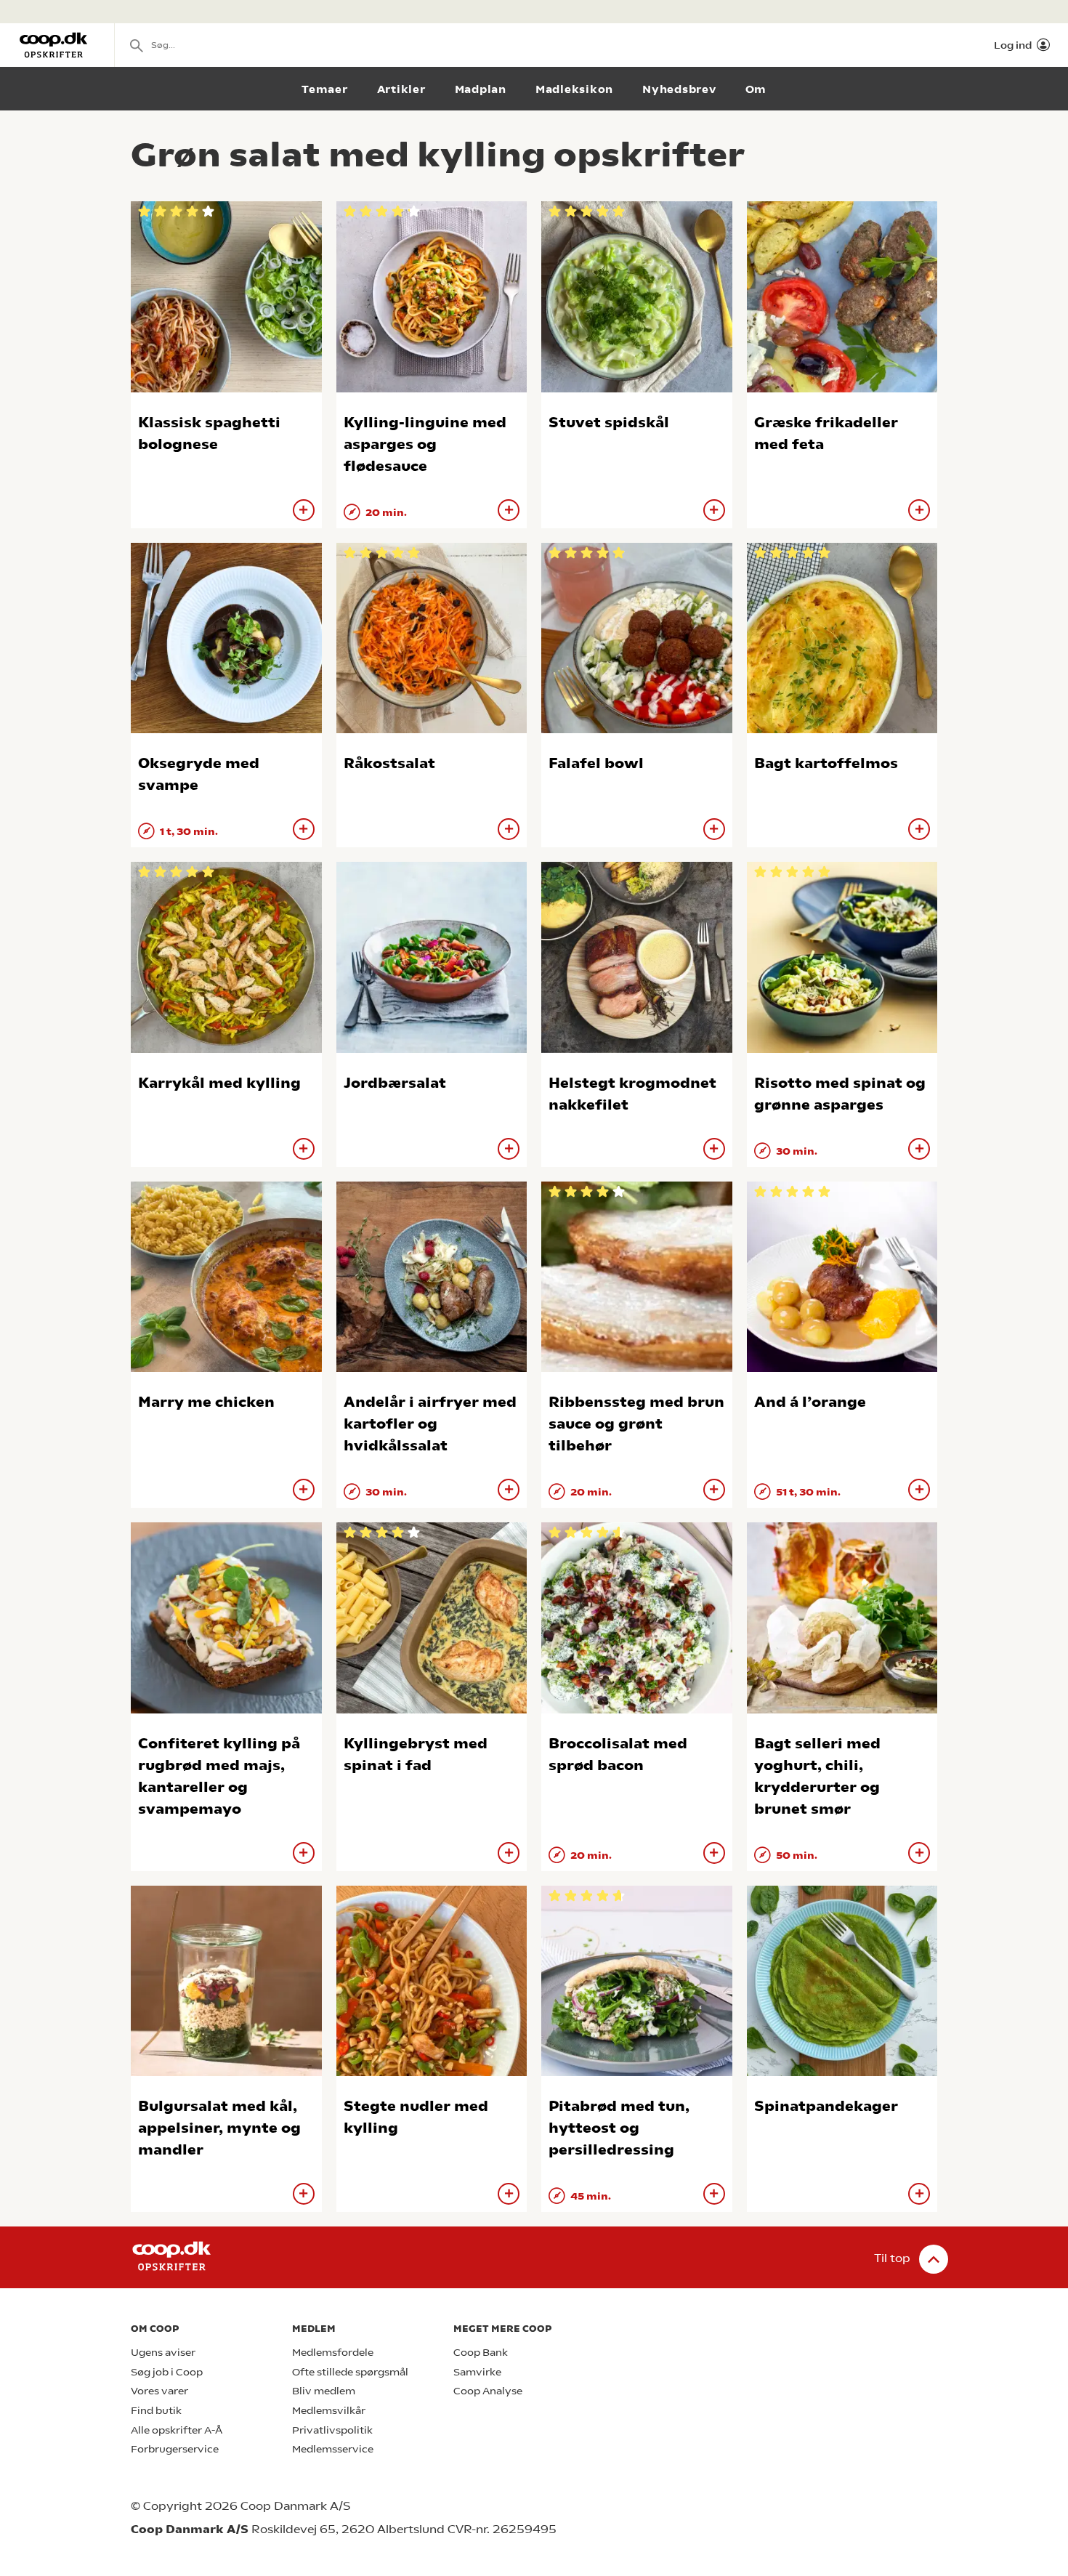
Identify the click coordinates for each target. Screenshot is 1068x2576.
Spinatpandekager (826, 2106)
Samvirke (477, 2372)
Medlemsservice (333, 2449)
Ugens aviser (163, 2353)
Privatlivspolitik (332, 2430)
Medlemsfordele (333, 2353)
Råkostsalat (389, 763)
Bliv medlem (324, 2391)
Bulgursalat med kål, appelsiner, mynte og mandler (219, 2128)
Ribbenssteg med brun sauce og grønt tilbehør (636, 1424)
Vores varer (159, 2391)
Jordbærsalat (395, 1083)
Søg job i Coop (167, 2372)
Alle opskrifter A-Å (177, 2430)
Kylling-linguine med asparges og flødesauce (425, 444)
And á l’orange (810, 1402)
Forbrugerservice (175, 2449)
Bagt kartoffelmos (826, 763)
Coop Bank (481, 2353)
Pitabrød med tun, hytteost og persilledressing (619, 2128)
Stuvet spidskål (609, 423)
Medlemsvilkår (329, 2411)
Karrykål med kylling (219, 1083)
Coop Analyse (488, 2391)
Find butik (156, 2411)
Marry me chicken (206, 1402)
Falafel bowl (596, 763)
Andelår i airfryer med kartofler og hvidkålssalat (430, 1424)
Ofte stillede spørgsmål (350, 2372)
